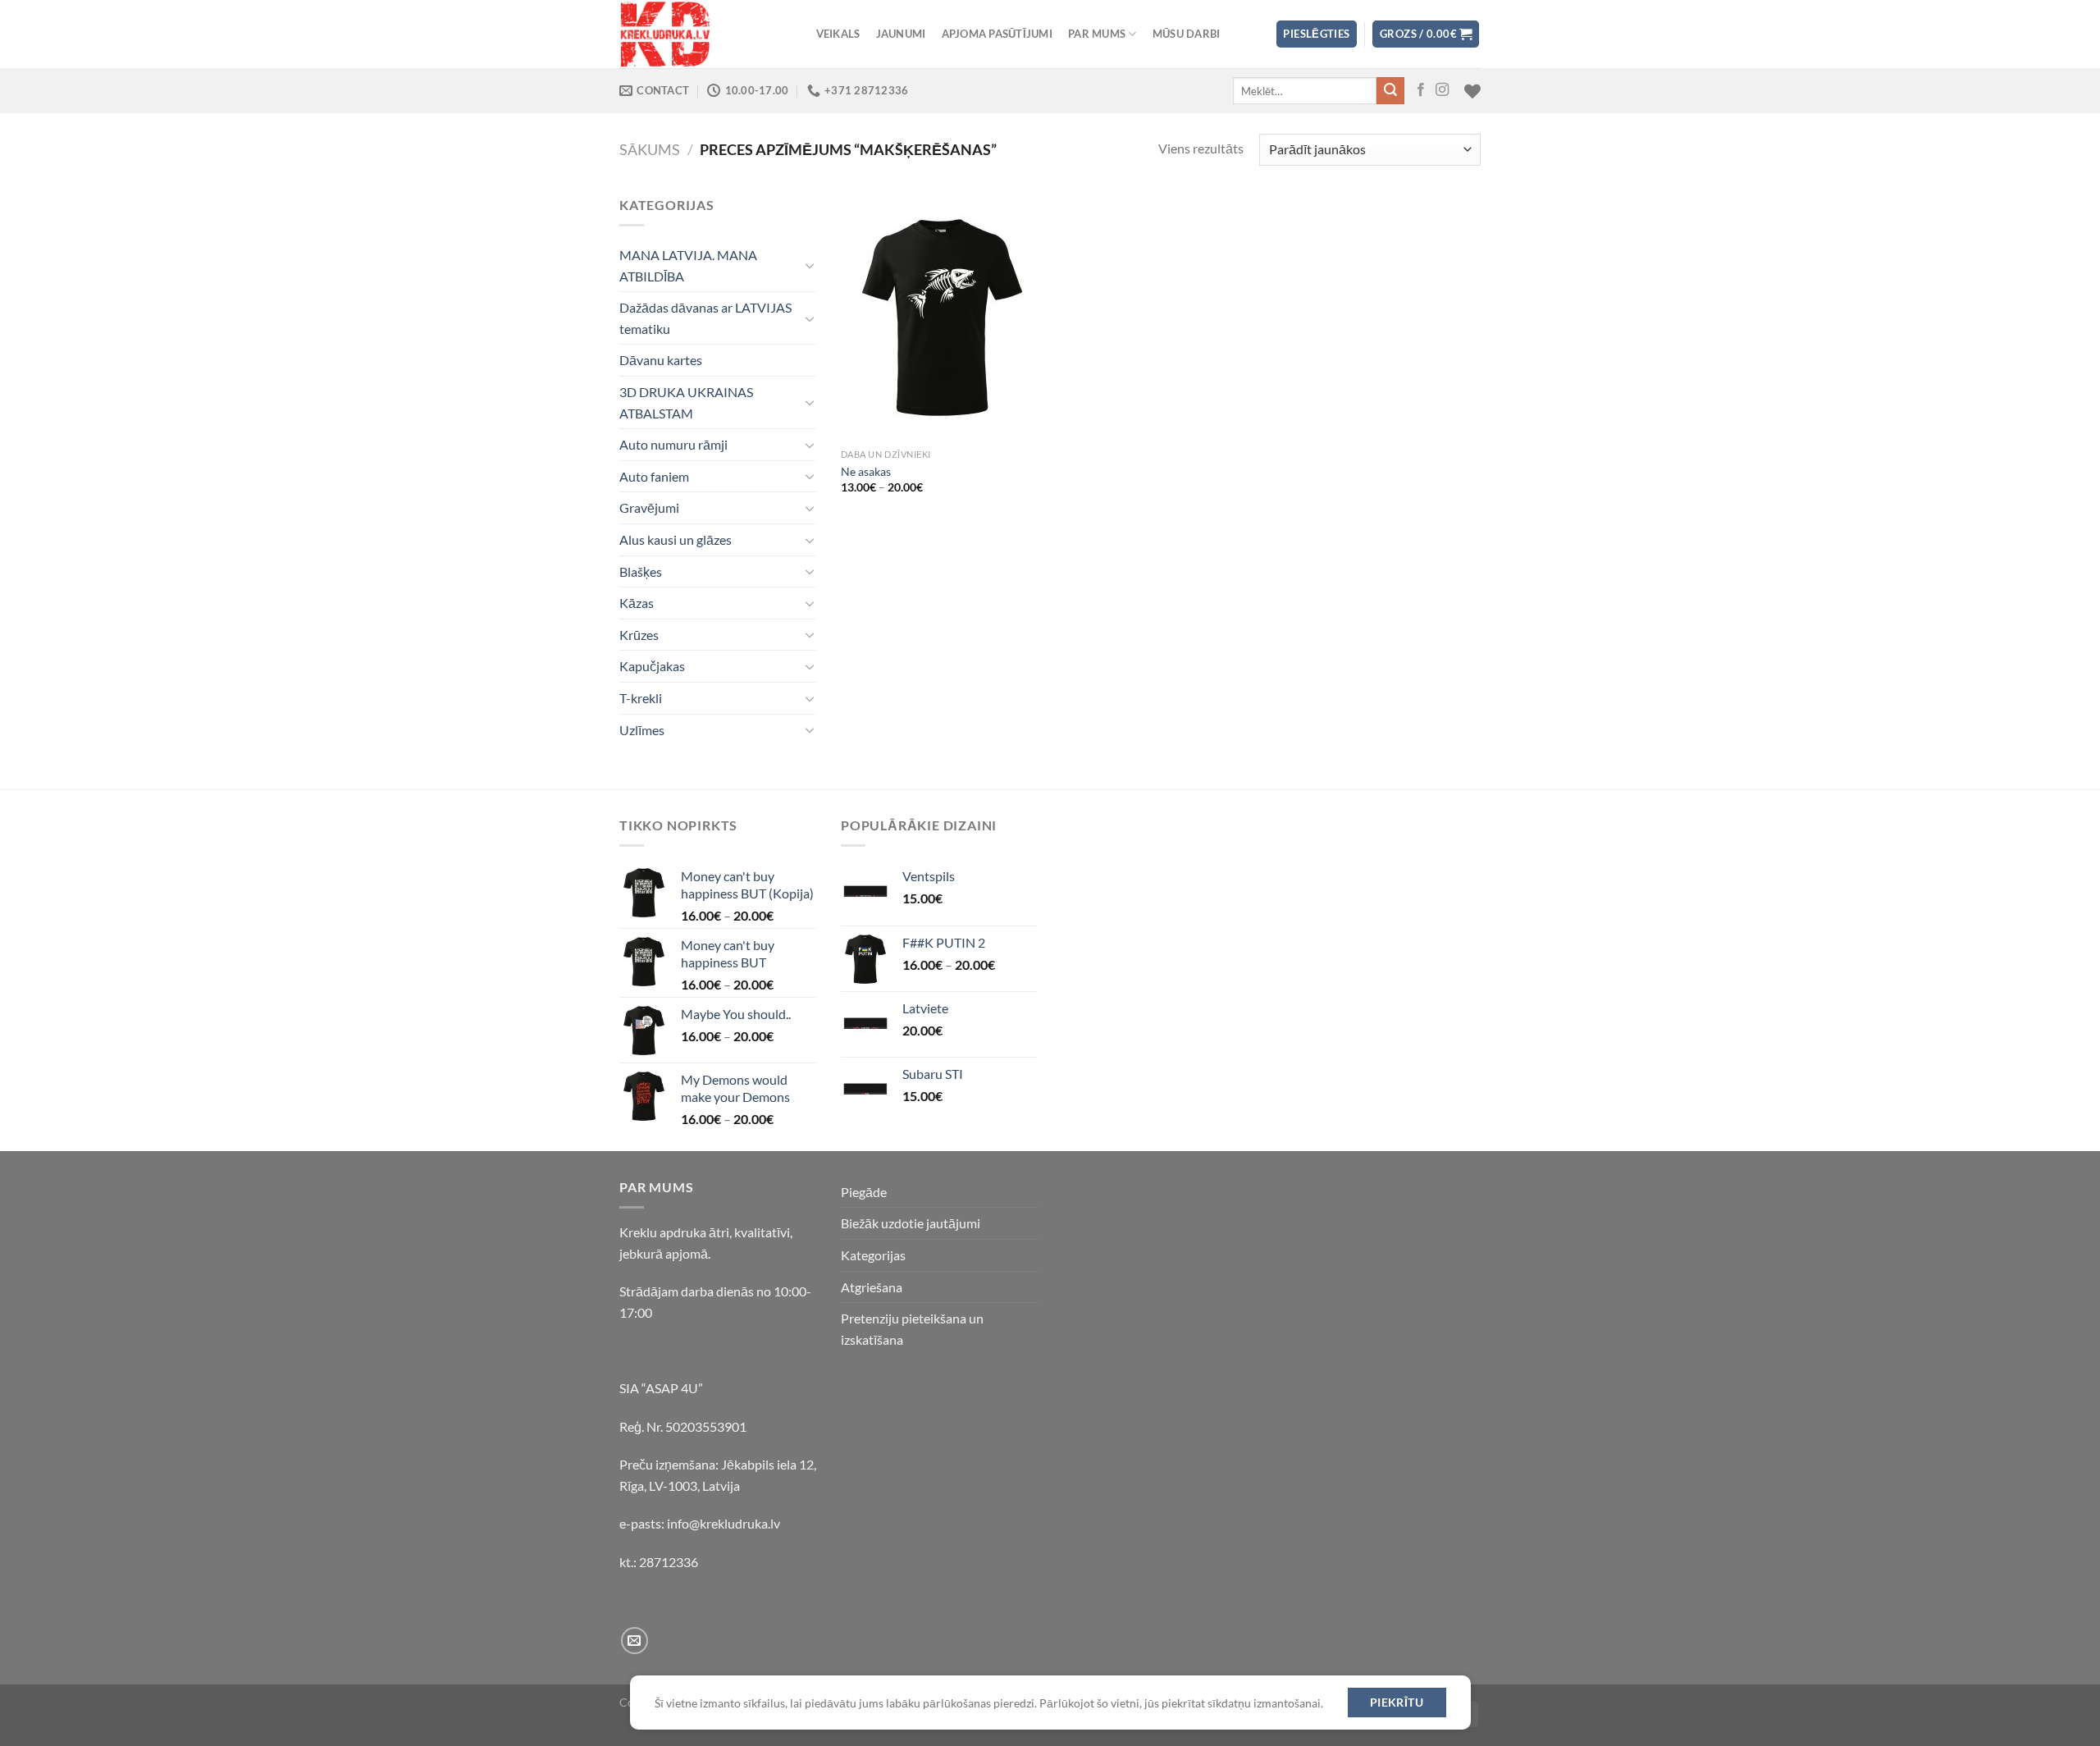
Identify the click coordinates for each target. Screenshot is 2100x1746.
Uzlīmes (642, 730)
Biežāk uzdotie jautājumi (911, 1223)
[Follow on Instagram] (1442, 90)
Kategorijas (873, 1255)
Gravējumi (649, 507)
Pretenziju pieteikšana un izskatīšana (912, 1329)
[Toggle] (810, 265)
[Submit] (1390, 91)
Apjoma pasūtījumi (997, 34)
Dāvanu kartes (661, 360)
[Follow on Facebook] (1421, 90)
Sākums (650, 149)
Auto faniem (654, 476)
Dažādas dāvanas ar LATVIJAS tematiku (705, 318)
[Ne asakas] (942, 318)
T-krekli (641, 698)
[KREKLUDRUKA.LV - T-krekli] (701, 34)
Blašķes (641, 571)
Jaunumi (901, 34)
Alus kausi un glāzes (676, 539)
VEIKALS (838, 34)
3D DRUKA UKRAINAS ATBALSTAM (686, 402)
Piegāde (864, 1192)
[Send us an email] (635, 1641)
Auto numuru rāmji (673, 444)
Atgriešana (872, 1287)
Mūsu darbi (1187, 34)
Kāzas (637, 603)
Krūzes (639, 635)
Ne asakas (866, 471)
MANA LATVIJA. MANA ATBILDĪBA (688, 265)
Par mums (1097, 34)
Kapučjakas (652, 666)
